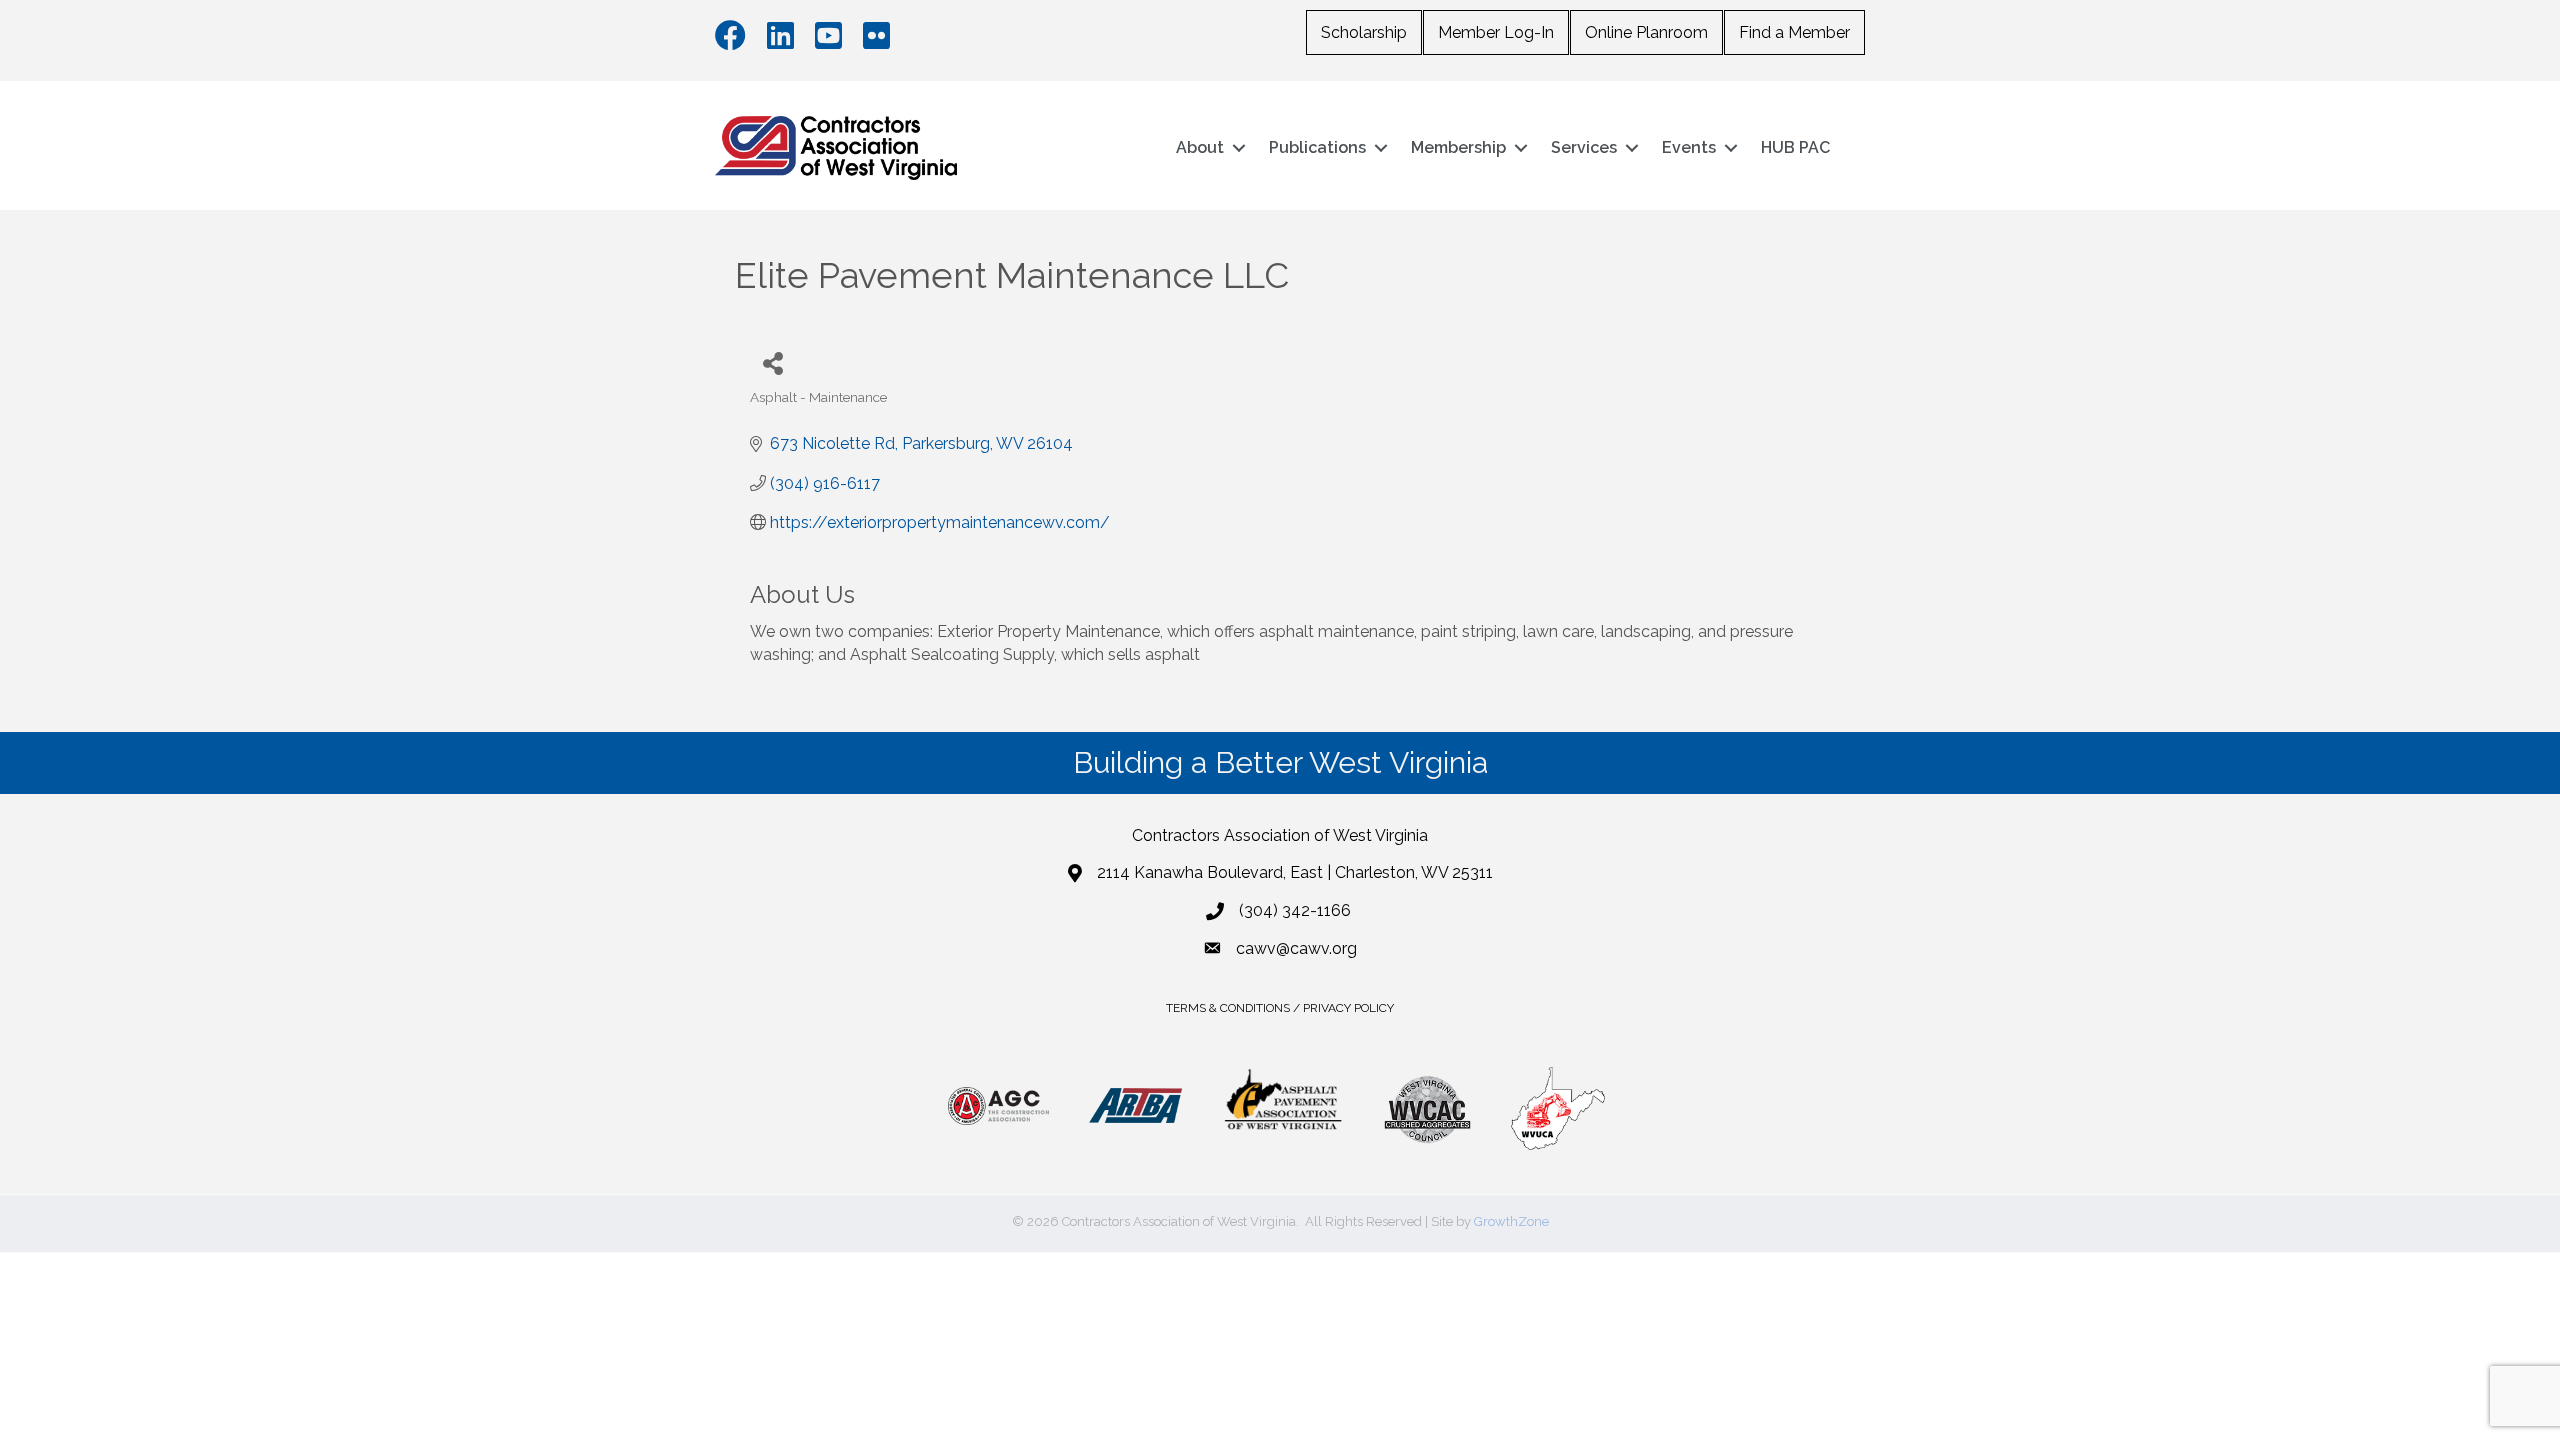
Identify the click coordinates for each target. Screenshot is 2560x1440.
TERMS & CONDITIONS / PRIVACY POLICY (1280, 1008)
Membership (1458, 147)
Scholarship (1364, 32)
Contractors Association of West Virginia (1280, 835)
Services (1584, 147)
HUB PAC (1795, 147)
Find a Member (1794, 32)
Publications (1317, 147)
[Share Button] (772, 362)
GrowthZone (1511, 1221)
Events (1689, 147)
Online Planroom (1646, 32)
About (1200, 147)
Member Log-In (1496, 32)
